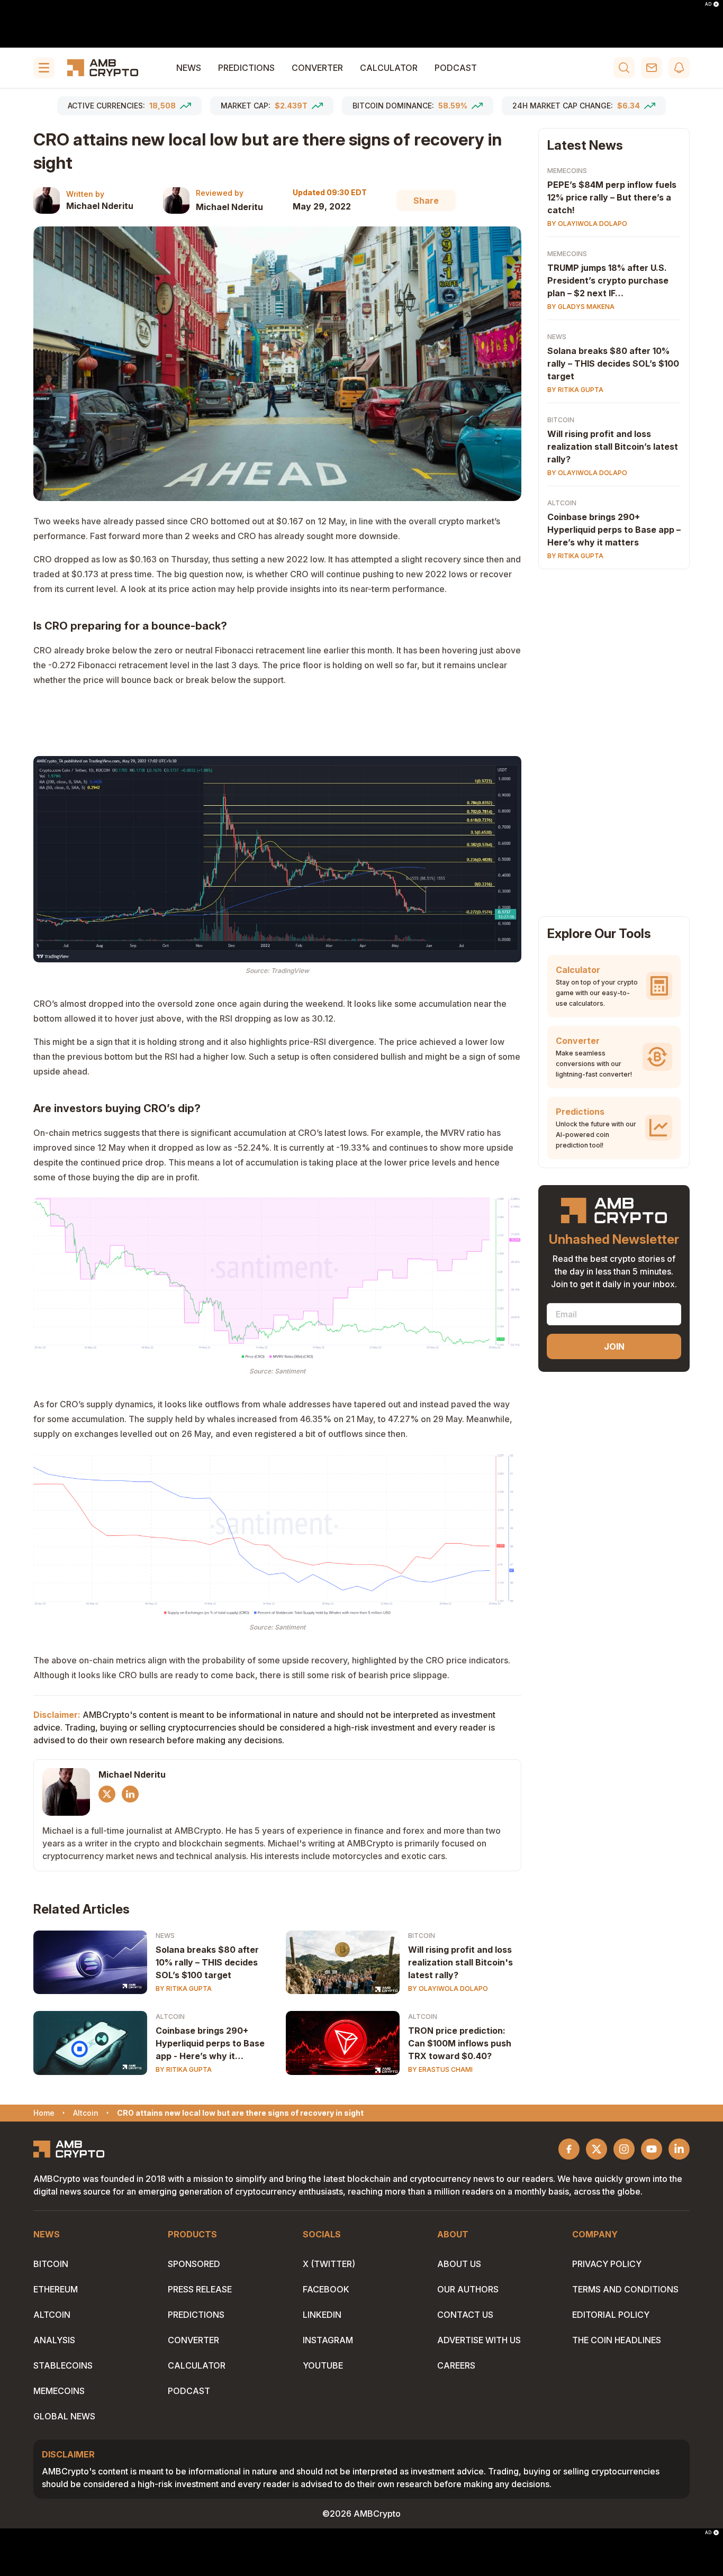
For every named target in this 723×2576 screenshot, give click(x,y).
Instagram (328, 2340)
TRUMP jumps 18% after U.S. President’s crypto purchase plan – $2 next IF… (608, 280)
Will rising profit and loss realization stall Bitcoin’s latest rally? (613, 447)
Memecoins (567, 171)
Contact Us (465, 2315)
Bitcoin (422, 1936)
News (189, 68)
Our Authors (468, 2289)
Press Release (200, 2289)
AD (708, 4)
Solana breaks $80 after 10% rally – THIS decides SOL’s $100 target (207, 1962)
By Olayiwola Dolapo (448, 1988)
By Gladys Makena (581, 307)
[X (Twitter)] (107, 1794)
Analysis (54, 2340)
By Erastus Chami (440, 2069)
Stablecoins (63, 2365)
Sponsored (194, 2264)
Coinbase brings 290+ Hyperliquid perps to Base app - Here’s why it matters (210, 2044)
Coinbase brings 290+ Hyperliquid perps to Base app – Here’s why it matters (614, 530)
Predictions (246, 68)
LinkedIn (322, 2315)
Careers (456, 2365)
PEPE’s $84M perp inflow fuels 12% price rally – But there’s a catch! (612, 197)
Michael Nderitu (100, 206)
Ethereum (56, 2289)
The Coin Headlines (617, 2340)
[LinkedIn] (130, 1794)
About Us (459, 2264)
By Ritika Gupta (184, 1988)
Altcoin (170, 2017)
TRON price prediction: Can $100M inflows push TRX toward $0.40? (460, 2043)
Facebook (326, 2289)
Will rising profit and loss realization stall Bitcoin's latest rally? (460, 1962)
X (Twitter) (329, 2264)
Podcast (456, 68)
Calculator (389, 68)
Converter (317, 68)
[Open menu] (44, 68)
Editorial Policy (611, 2315)
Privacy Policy (607, 2264)
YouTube (323, 2365)
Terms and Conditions (625, 2289)
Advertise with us (479, 2340)
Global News (64, 2416)
